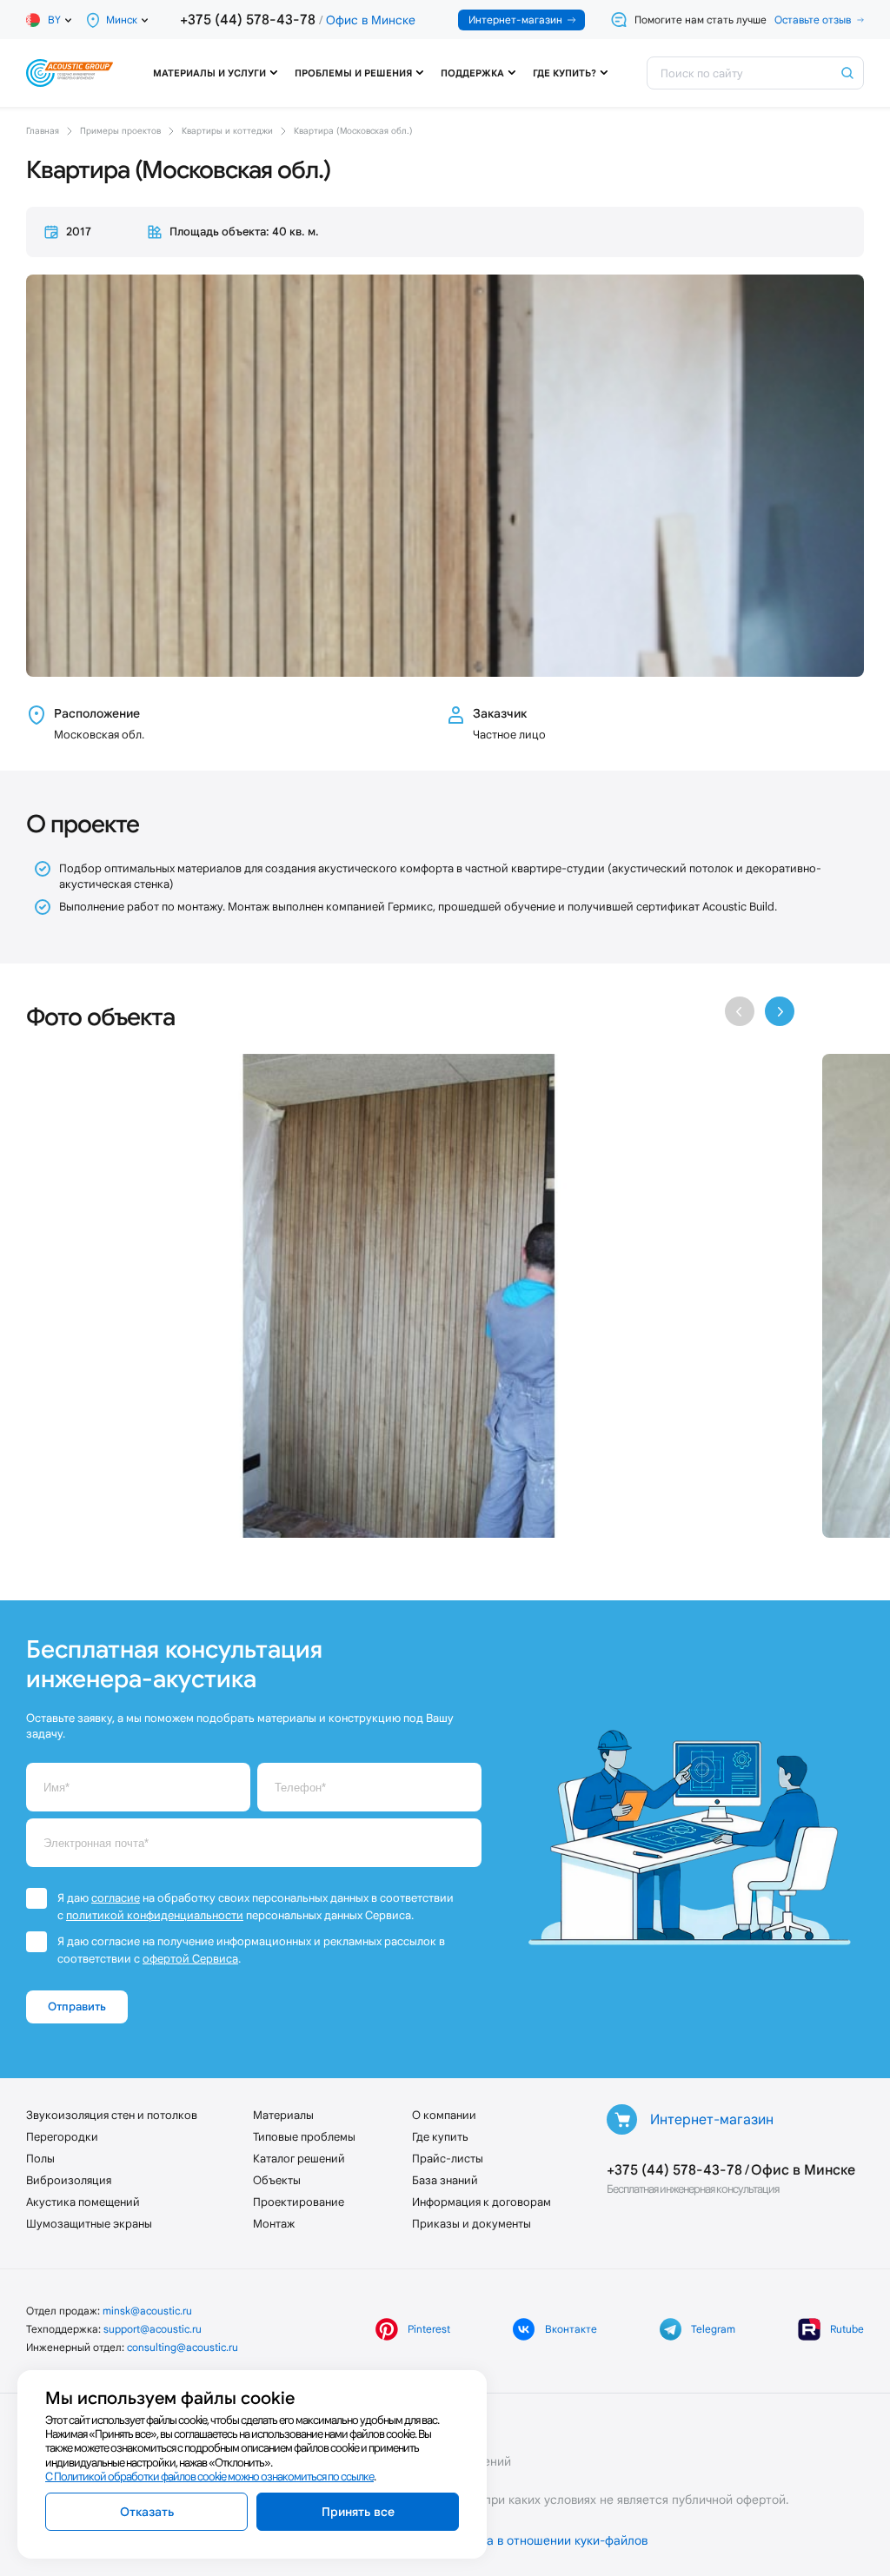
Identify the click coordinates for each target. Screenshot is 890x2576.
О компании (444, 2115)
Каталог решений (299, 2159)
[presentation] (740, 1011)
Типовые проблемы (304, 2137)
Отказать (147, 2512)
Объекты (277, 2180)
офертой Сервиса (190, 1959)
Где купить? (565, 73)
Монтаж (274, 2224)
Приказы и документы (472, 2224)
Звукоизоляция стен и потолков (112, 2115)
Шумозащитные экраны (89, 2224)
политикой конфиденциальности (155, 1915)
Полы (40, 2159)
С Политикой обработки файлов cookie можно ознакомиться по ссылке (209, 2477)
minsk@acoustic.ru (147, 2311)
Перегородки (62, 2137)
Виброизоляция (69, 2180)
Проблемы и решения (353, 73)
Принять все (358, 2512)
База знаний (445, 2180)
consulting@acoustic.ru (183, 2347)
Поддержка (472, 73)
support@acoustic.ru (153, 2329)
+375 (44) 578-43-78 (248, 20)
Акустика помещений (83, 2202)
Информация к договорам (482, 2202)
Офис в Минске (371, 20)
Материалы (283, 2115)
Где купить (440, 2137)
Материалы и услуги (209, 73)
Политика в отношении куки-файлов (543, 2540)
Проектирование (299, 2202)
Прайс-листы (448, 2159)
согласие (116, 1898)
